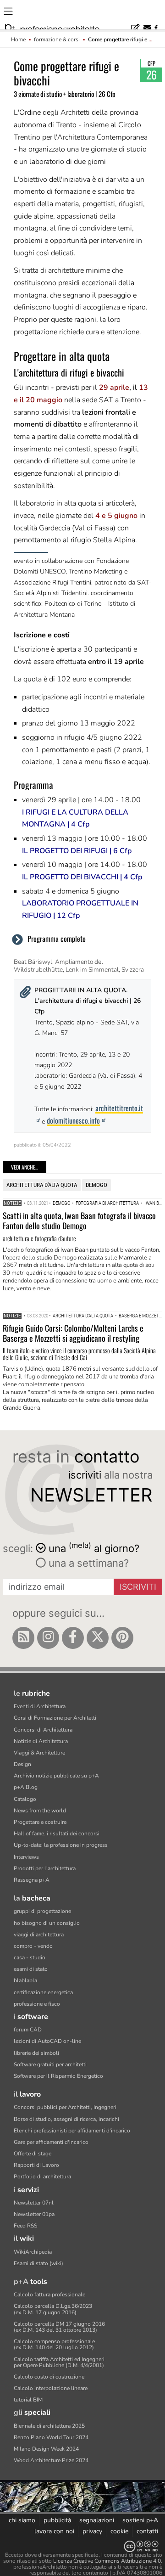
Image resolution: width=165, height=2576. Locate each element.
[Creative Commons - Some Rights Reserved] (82, 2546)
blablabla (25, 1980)
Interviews (26, 1857)
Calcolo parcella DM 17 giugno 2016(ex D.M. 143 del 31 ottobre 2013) (59, 2327)
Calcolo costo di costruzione (49, 2377)
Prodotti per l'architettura (45, 1868)
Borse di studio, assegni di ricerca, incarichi (66, 2119)
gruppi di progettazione (42, 1911)
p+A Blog (26, 1787)
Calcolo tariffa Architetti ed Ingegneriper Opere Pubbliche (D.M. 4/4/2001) (59, 2362)
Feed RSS (25, 2226)
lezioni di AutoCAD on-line (47, 2041)
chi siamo (22, 2520)
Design (22, 1764)
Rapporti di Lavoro (36, 2165)
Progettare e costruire (40, 1822)
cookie (119, 2531)
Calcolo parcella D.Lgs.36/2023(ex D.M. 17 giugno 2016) (53, 2309)
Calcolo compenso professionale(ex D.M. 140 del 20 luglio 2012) (54, 2344)
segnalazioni (97, 2520)
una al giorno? (94, 1548)
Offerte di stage (33, 2154)
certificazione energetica (43, 1992)
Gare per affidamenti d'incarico (51, 2142)
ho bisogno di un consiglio (47, 1923)
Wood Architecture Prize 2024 (51, 2460)
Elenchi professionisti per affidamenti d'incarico (72, 2131)
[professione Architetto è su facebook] (73, 1638)
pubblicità (57, 2520)
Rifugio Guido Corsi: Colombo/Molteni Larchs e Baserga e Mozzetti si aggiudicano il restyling (73, 1333)
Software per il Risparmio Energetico (58, 2076)
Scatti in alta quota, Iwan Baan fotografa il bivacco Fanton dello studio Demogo (79, 1221)
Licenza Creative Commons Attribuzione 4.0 (107, 2561)
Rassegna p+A (32, 1880)
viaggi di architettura (39, 1935)
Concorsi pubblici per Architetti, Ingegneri (65, 2107)
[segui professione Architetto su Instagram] (48, 1638)
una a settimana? (87, 1563)
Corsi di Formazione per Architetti (55, 1718)
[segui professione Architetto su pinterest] (122, 1638)
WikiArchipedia (33, 2252)
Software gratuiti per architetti (50, 2064)
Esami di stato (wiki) (38, 2263)
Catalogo (25, 1799)
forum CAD (28, 2030)
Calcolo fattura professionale (49, 2295)
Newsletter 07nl (34, 2203)
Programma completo (57, 939)
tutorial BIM (28, 2400)
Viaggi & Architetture (39, 1753)
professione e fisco (37, 2004)
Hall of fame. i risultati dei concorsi (57, 1834)
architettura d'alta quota (42, 1185)
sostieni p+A (140, 2520)
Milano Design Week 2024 (46, 2449)
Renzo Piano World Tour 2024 (51, 2437)
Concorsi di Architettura (43, 1730)
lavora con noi (54, 2531)
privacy (92, 2531)
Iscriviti (138, 1587)
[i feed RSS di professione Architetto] (23, 1638)
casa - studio (30, 1957)
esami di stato (31, 1969)
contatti (147, 2531)
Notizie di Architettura (41, 1741)
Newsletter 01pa (34, 2214)
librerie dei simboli (36, 2053)
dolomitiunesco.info (73, 1120)
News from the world (40, 1811)
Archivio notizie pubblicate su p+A (56, 1776)
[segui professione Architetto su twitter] (98, 1638)
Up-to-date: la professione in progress (61, 1845)
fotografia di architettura (107, 1203)
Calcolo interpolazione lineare (51, 2388)
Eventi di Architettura (40, 1706)
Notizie (12, 1203)
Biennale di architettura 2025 (49, 2426)
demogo (96, 1185)
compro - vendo (33, 1946)
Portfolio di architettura (42, 2177)
